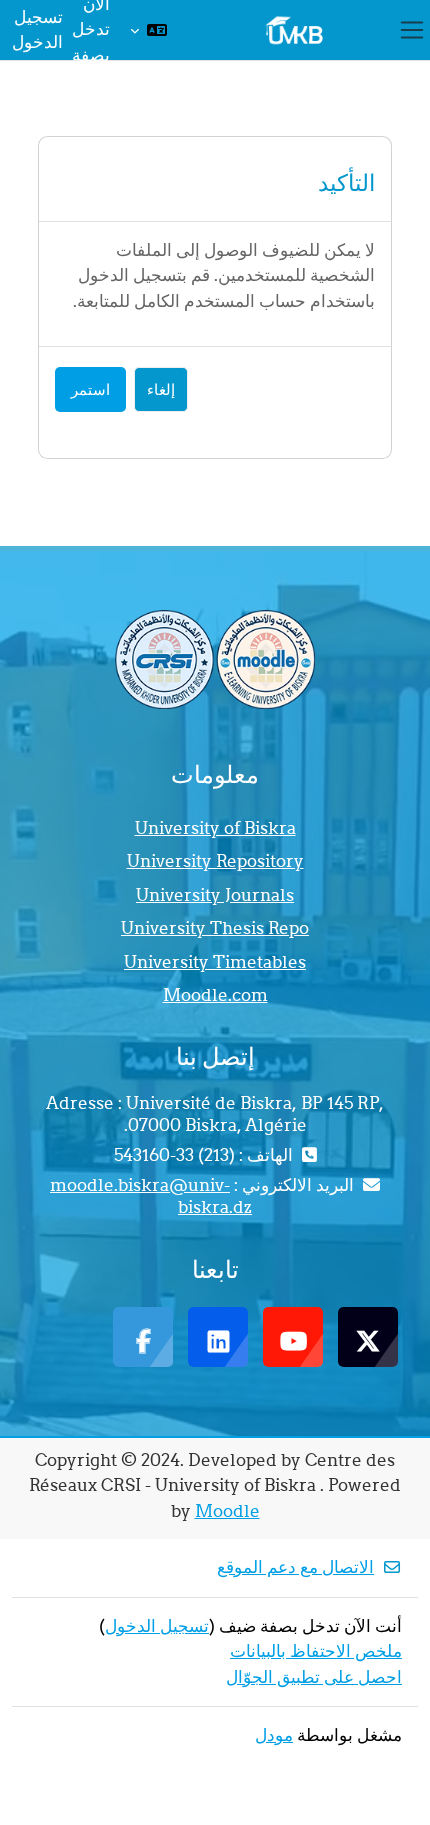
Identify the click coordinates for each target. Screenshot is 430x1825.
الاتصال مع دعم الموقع (295, 1567)
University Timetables (215, 962)
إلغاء (161, 389)
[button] (148, 30)
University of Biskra (215, 828)
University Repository (215, 861)
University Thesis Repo (215, 928)
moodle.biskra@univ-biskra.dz (151, 1196)
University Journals (215, 895)
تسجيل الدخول (37, 30)
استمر (90, 389)
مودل (274, 1735)
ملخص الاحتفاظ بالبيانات (316, 1651)
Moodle (227, 1511)
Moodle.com (215, 995)
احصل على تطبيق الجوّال (314, 1677)
